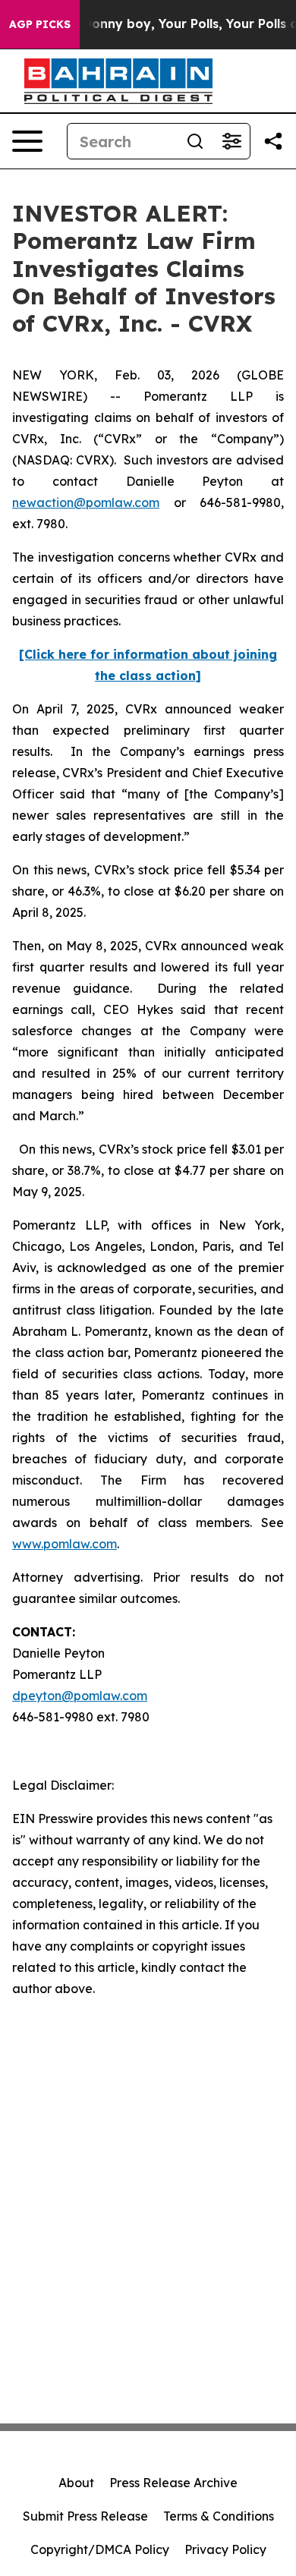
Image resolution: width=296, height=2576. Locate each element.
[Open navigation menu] (27, 141)
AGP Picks (40, 24)
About (76, 2483)
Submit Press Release (85, 2516)
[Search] (195, 141)
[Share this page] (273, 141)
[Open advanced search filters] (231, 141)
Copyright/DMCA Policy (100, 2549)
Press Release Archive (173, 2483)
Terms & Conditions (219, 2516)
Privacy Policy (225, 2549)
